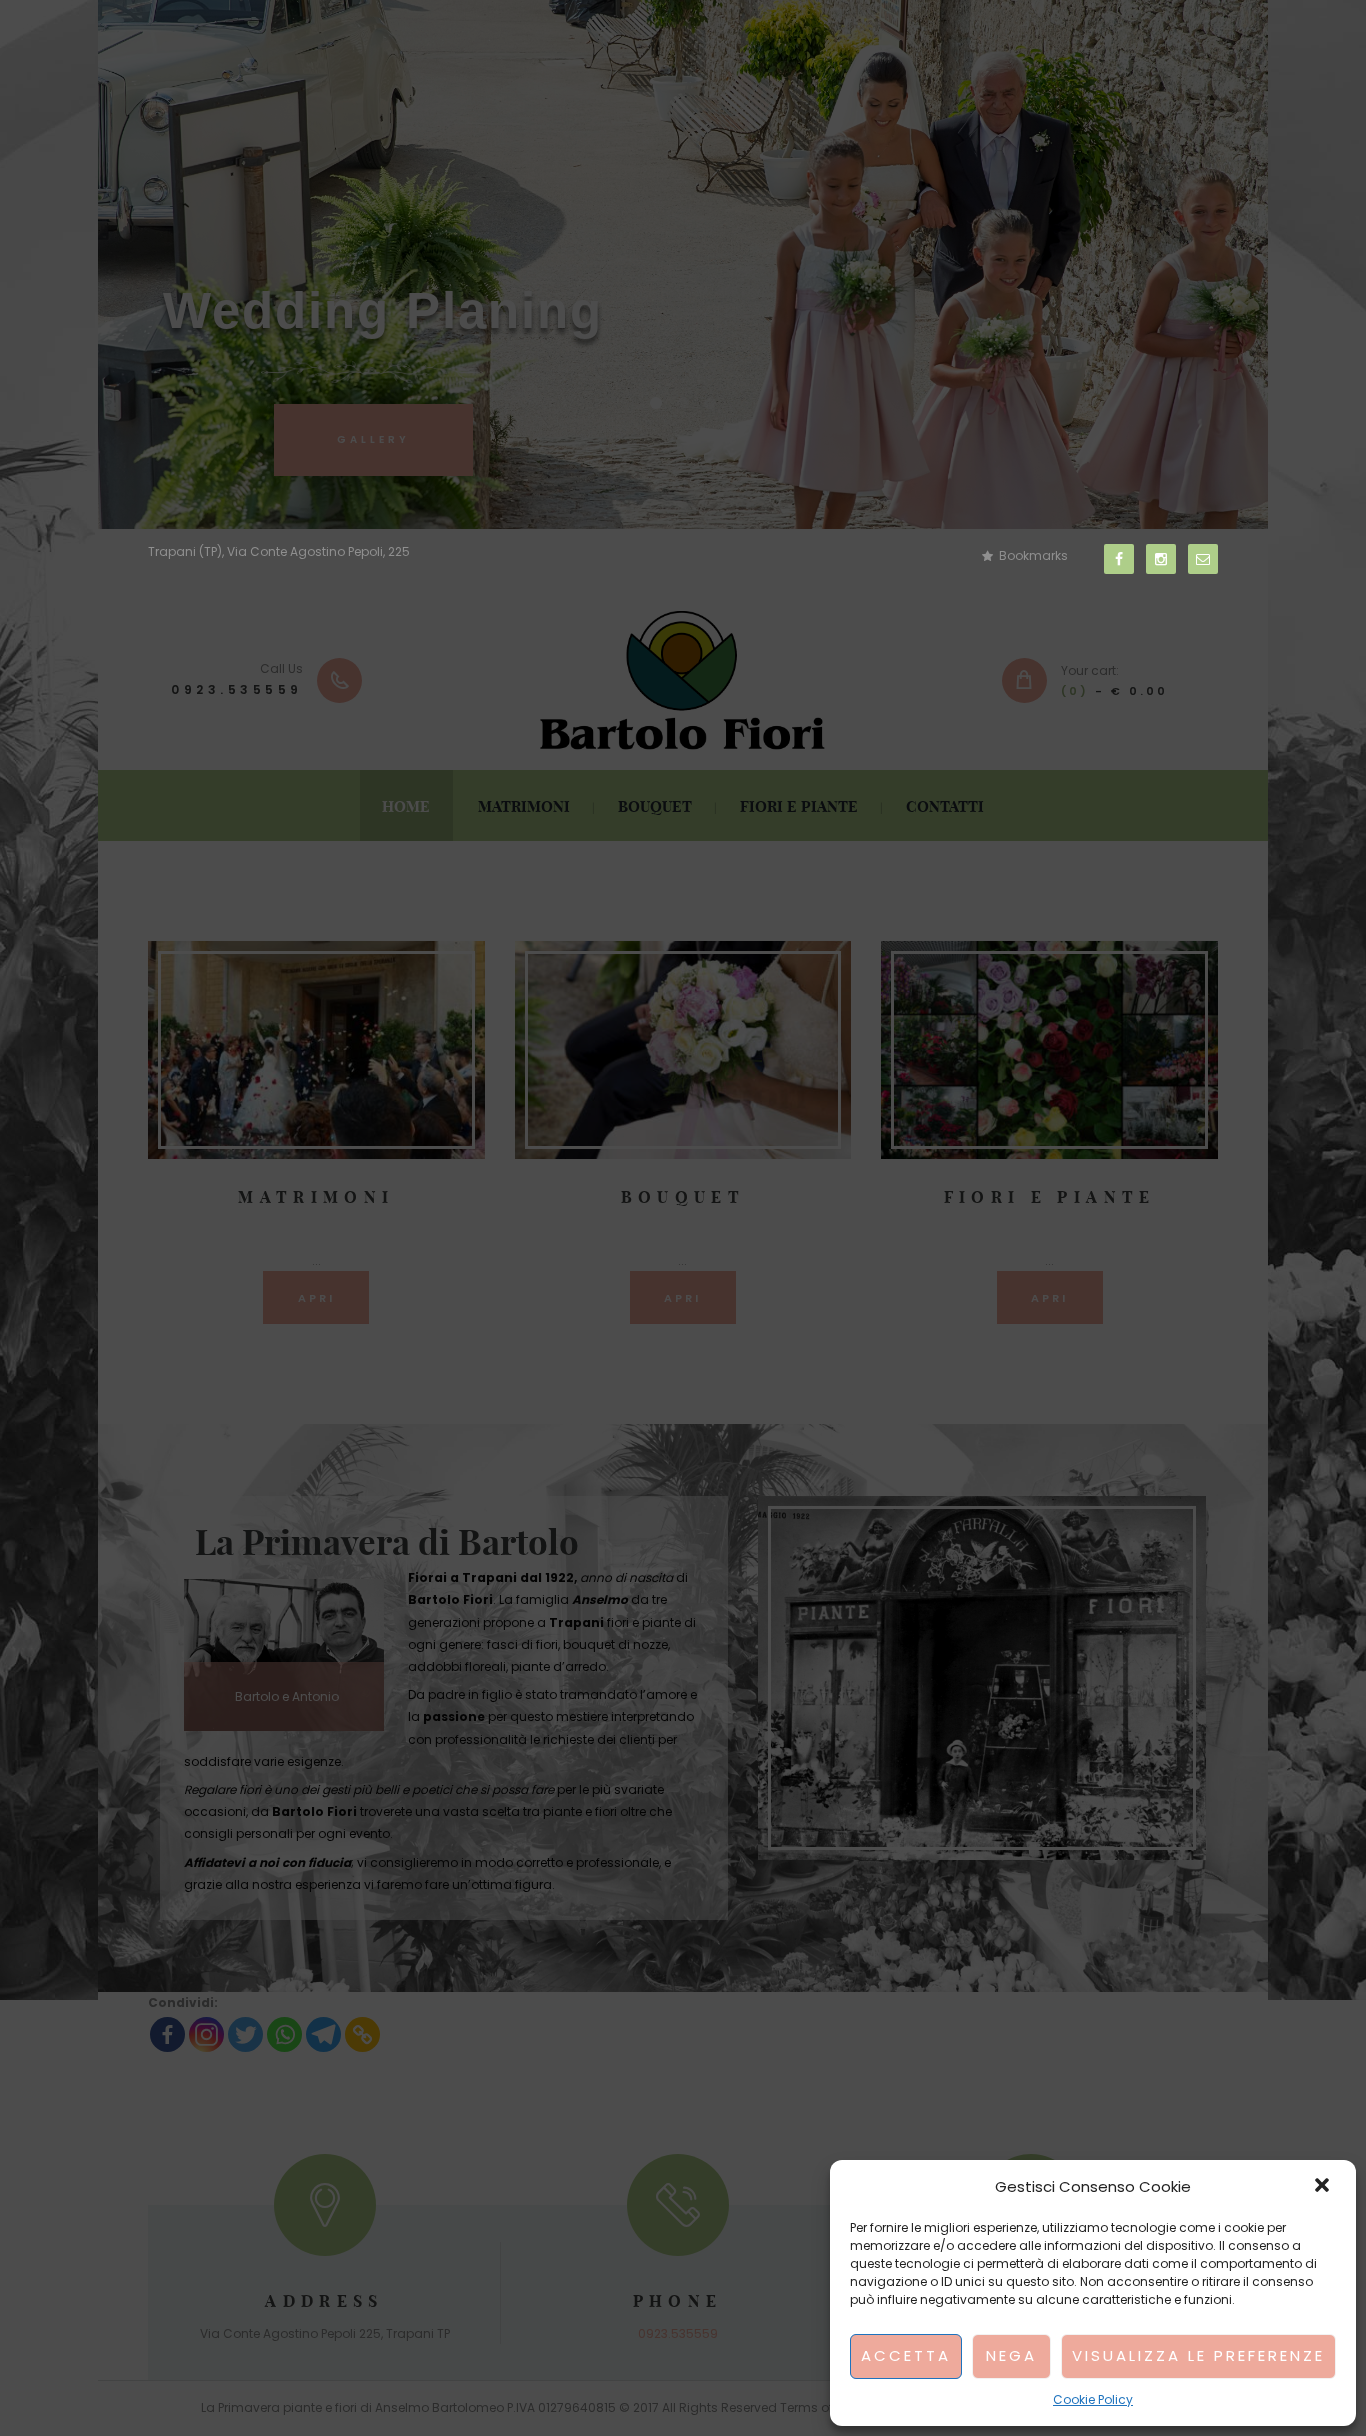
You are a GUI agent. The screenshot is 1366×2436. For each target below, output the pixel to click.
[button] (1324, 2187)
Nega (1011, 2355)
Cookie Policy (1093, 2399)
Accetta (906, 2355)
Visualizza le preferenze (1198, 2355)
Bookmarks (1033, 555)
